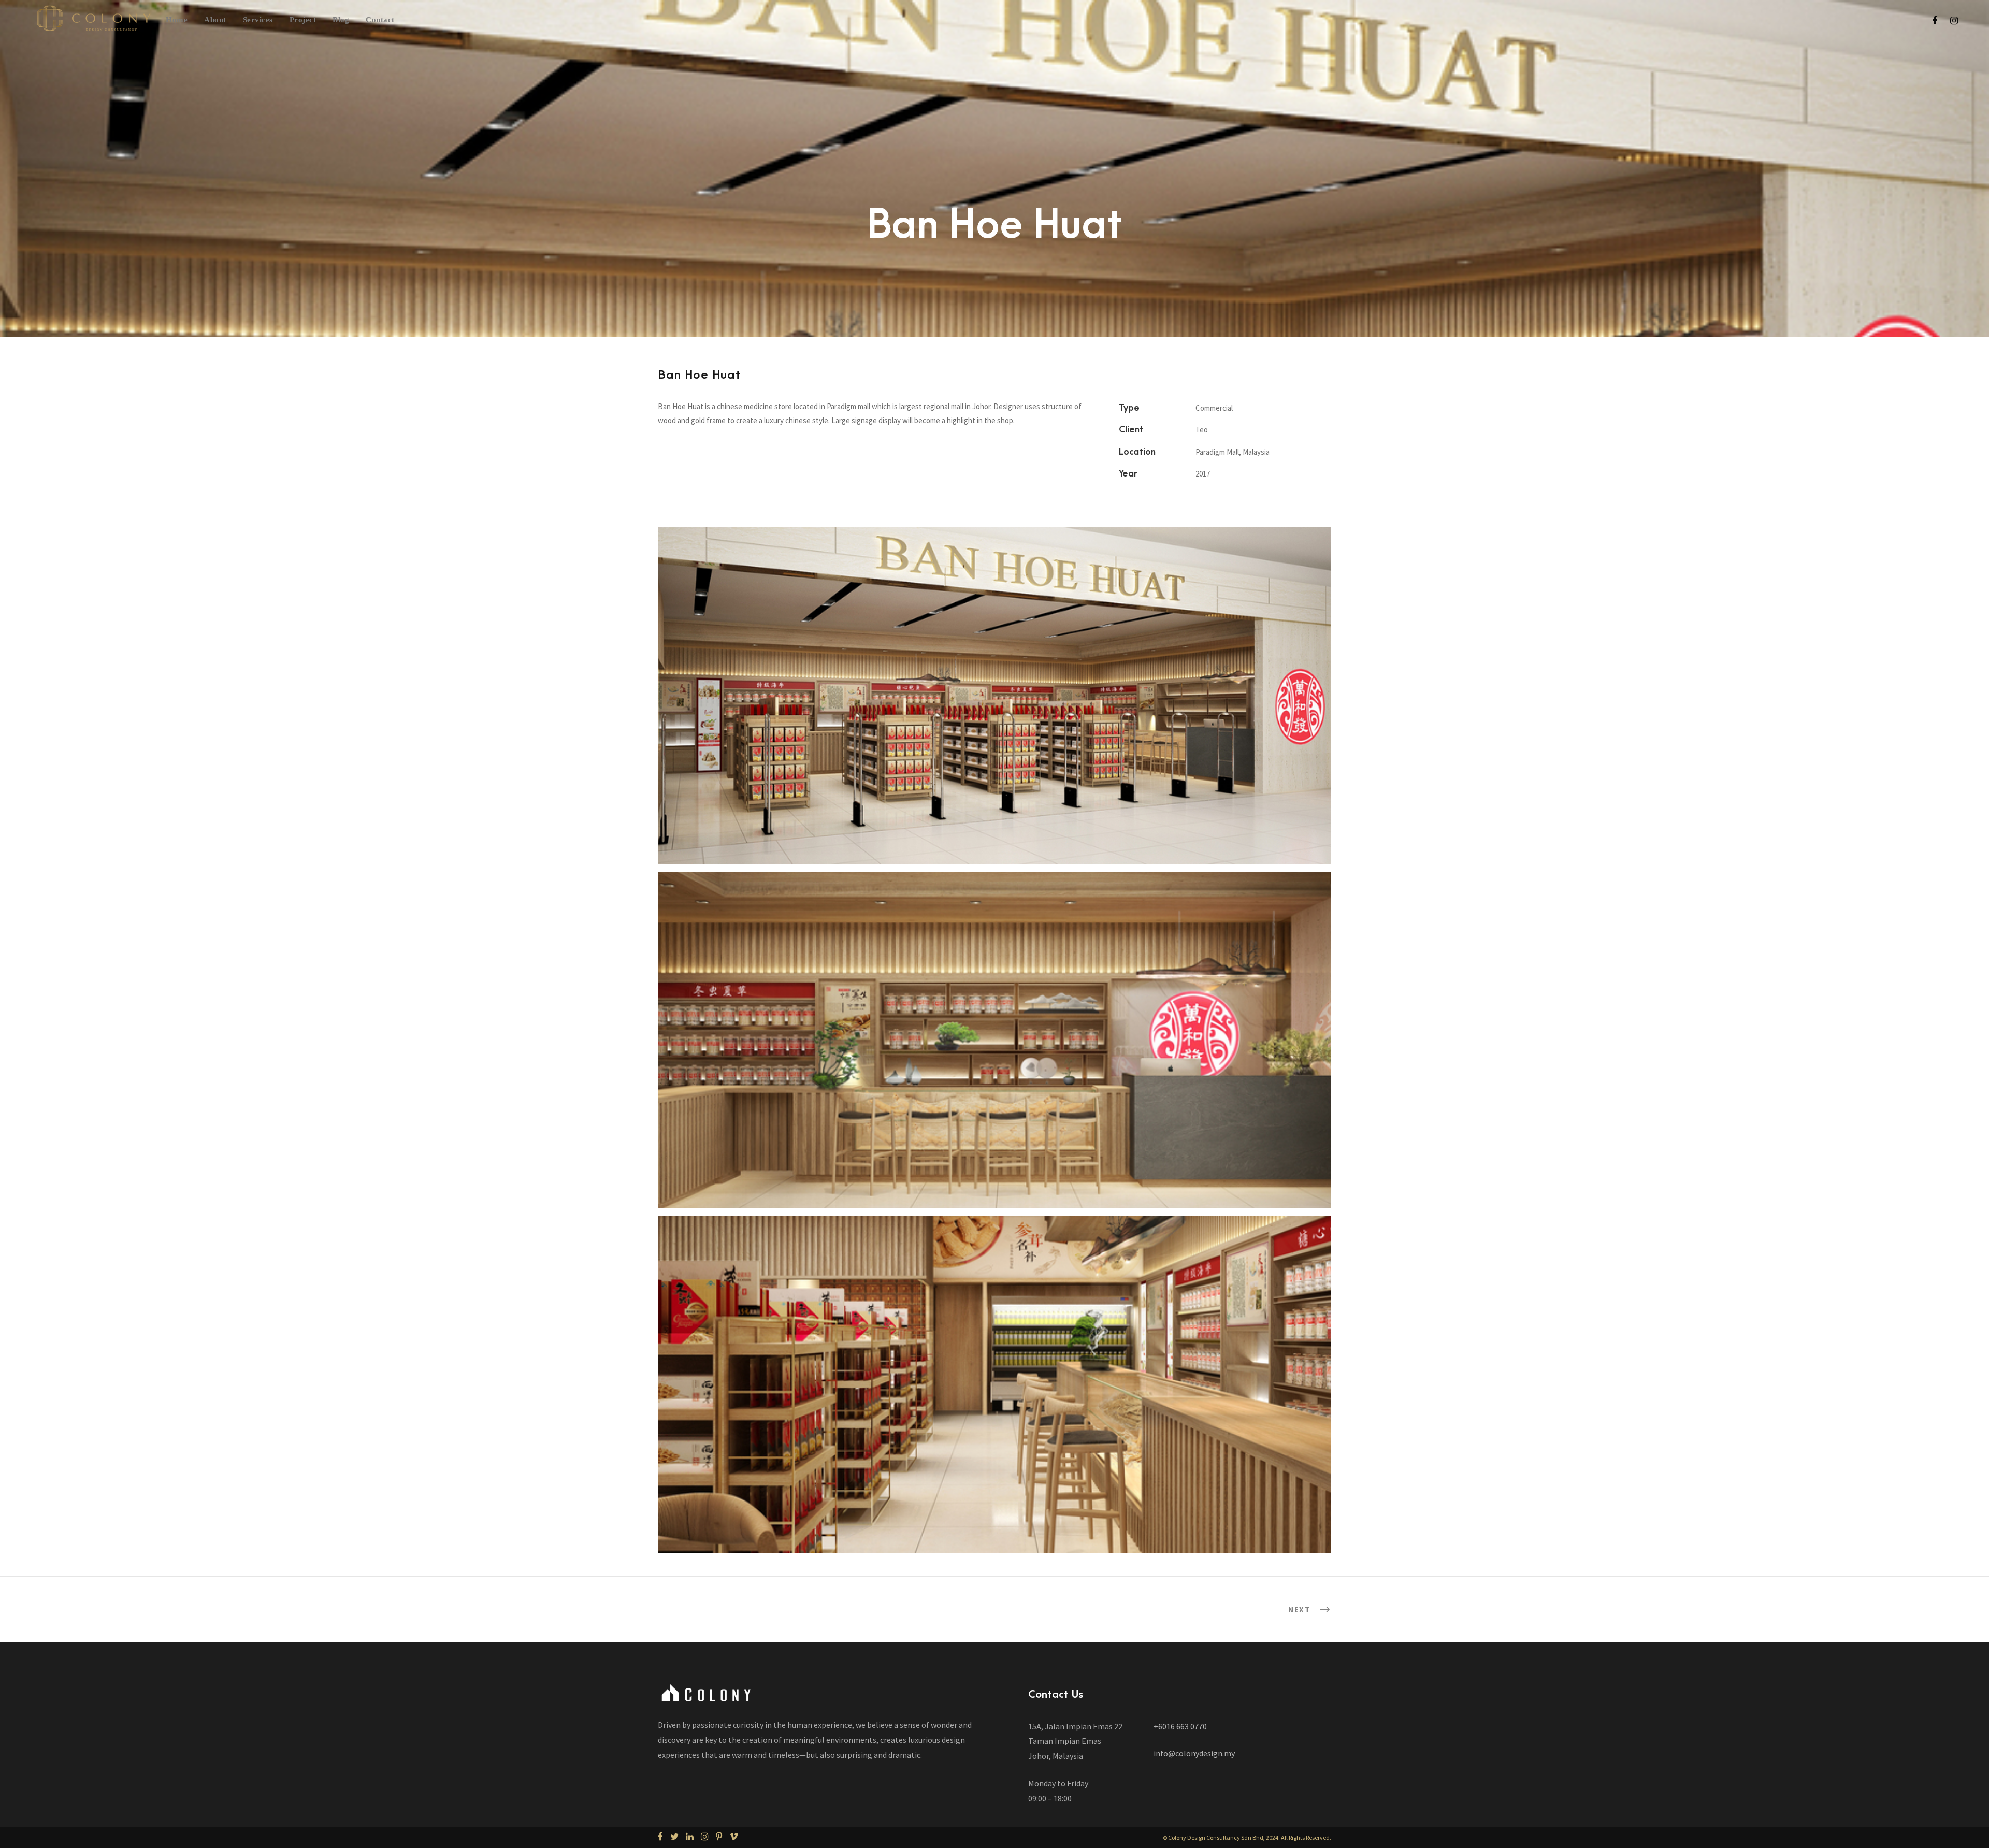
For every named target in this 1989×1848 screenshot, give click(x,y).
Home (177, 20)
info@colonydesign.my (1194, 1753)
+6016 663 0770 (1180, 1726)
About (215, 20)
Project (303, 20)
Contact (380, 20)
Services (258, 20)
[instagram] (1954, 20)
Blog (341, 20)
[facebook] (1935, 20)
